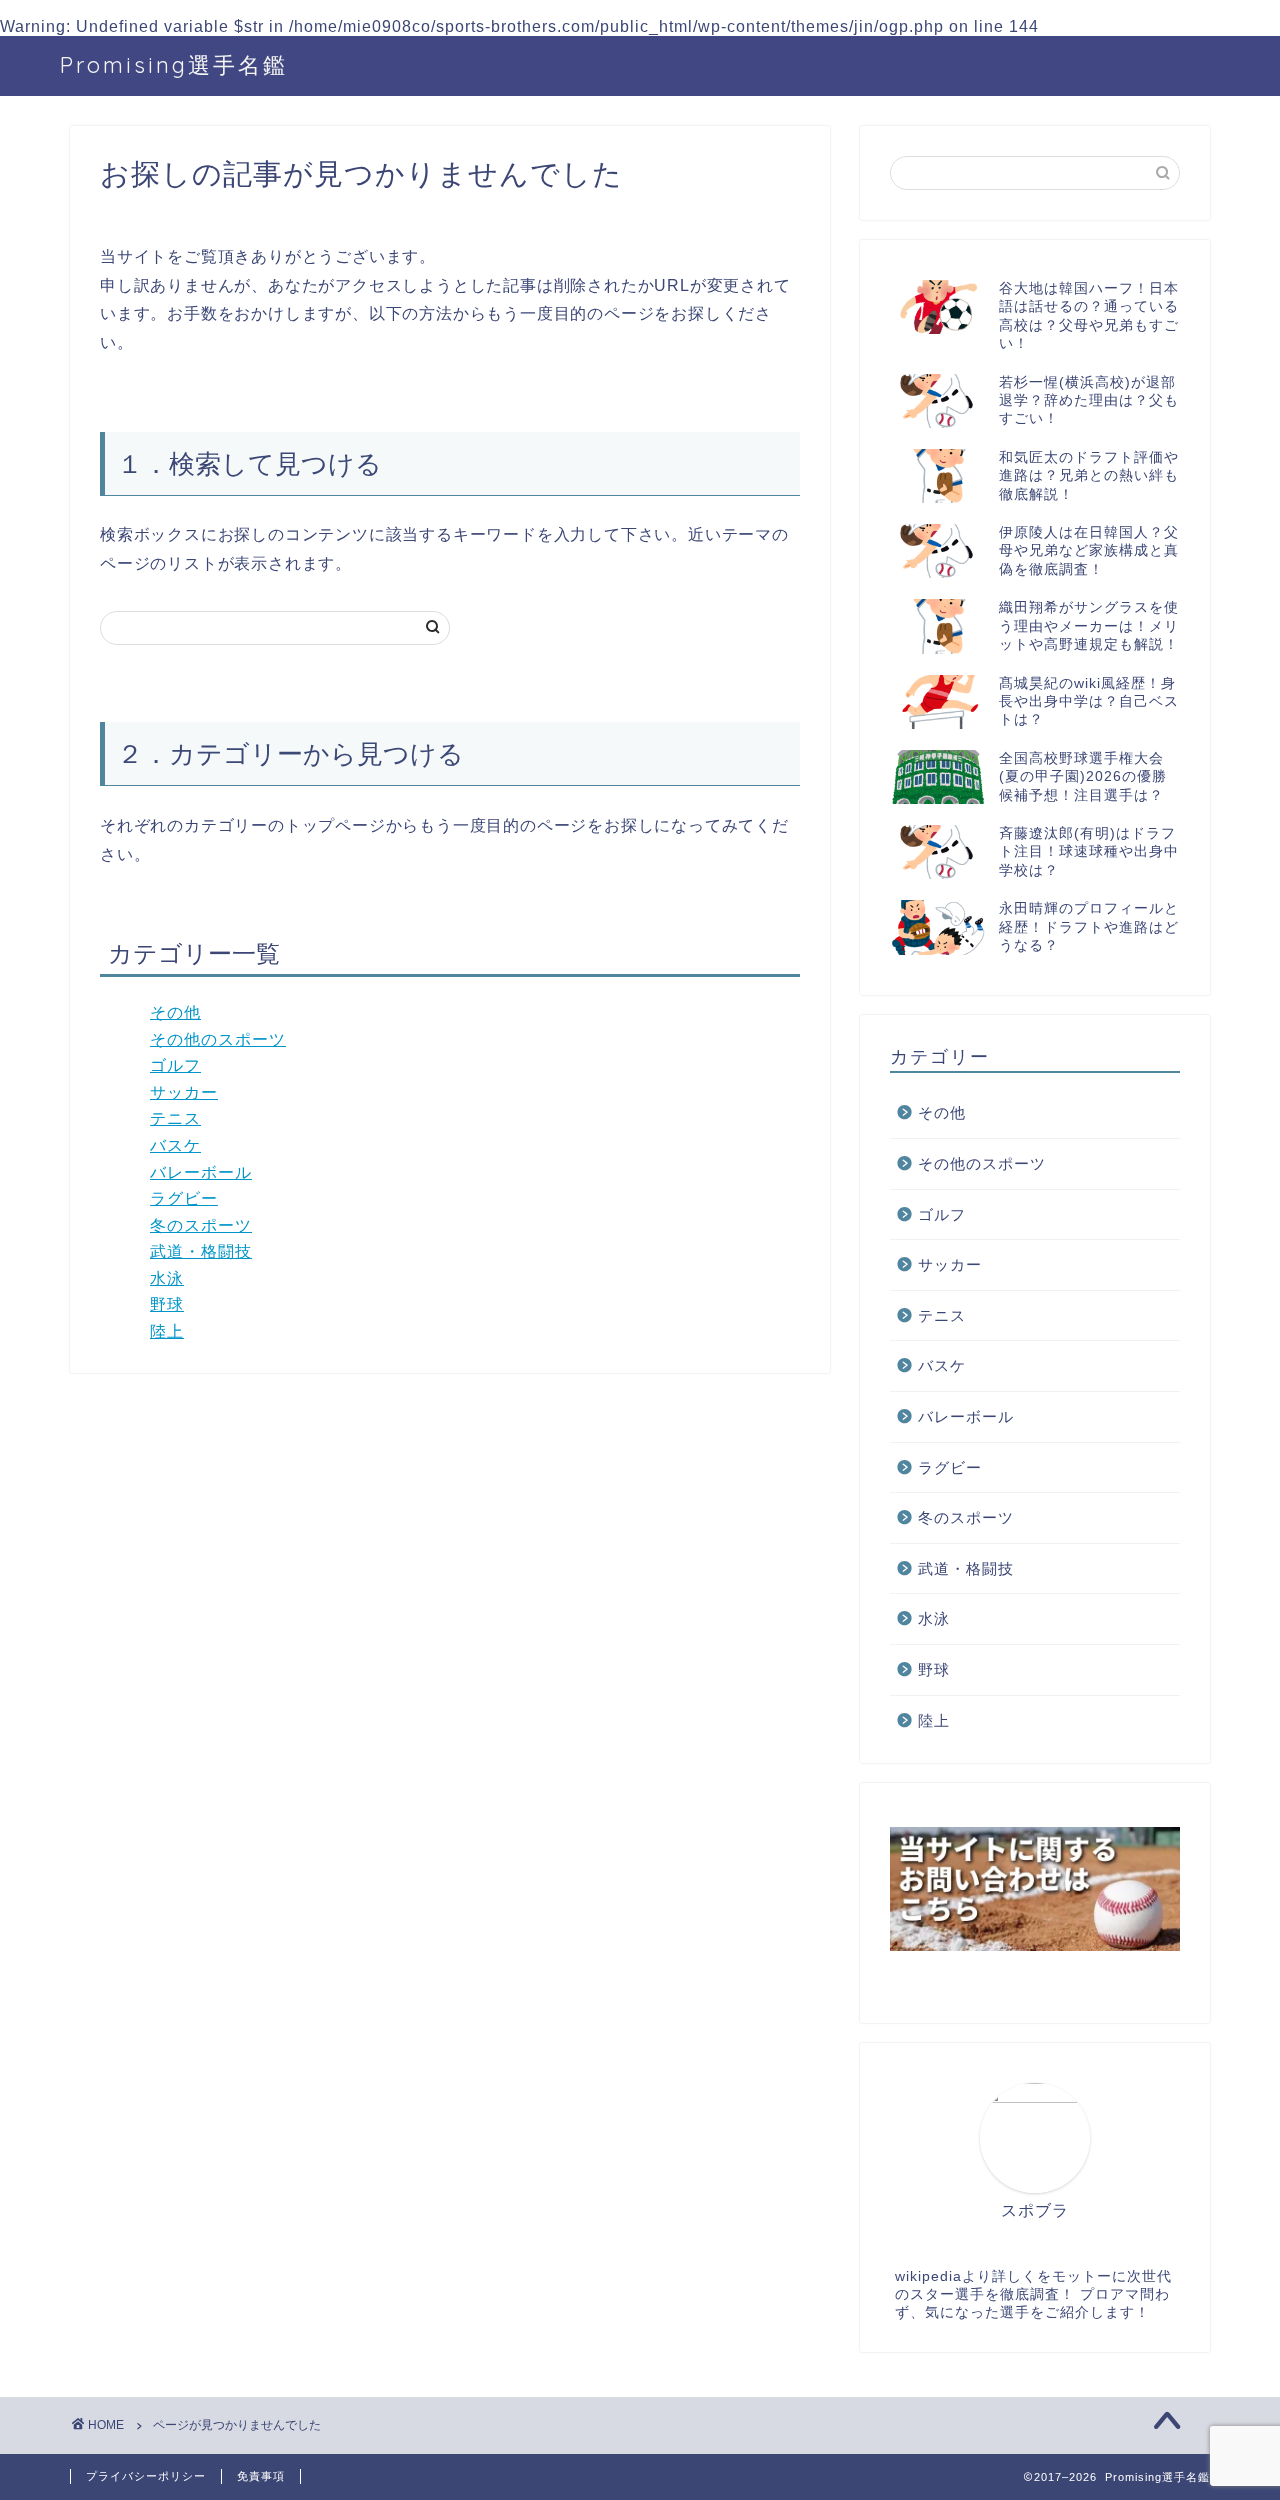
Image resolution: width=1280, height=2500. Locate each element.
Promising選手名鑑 (174, 64)
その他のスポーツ (218, 1039)
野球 (167, 1304)
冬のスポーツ (201, 1225)
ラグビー (184, 1198)
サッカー (184, 1092)
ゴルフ (175, 1065)
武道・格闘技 (201, 1251)
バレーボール (201, 1172)
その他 (175, 1012)
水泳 (167, 1278)
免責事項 (261, 2476)
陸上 (167, 1331)
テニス (175, 1118)
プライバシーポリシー (146, 2476)
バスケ (175, 1145)
